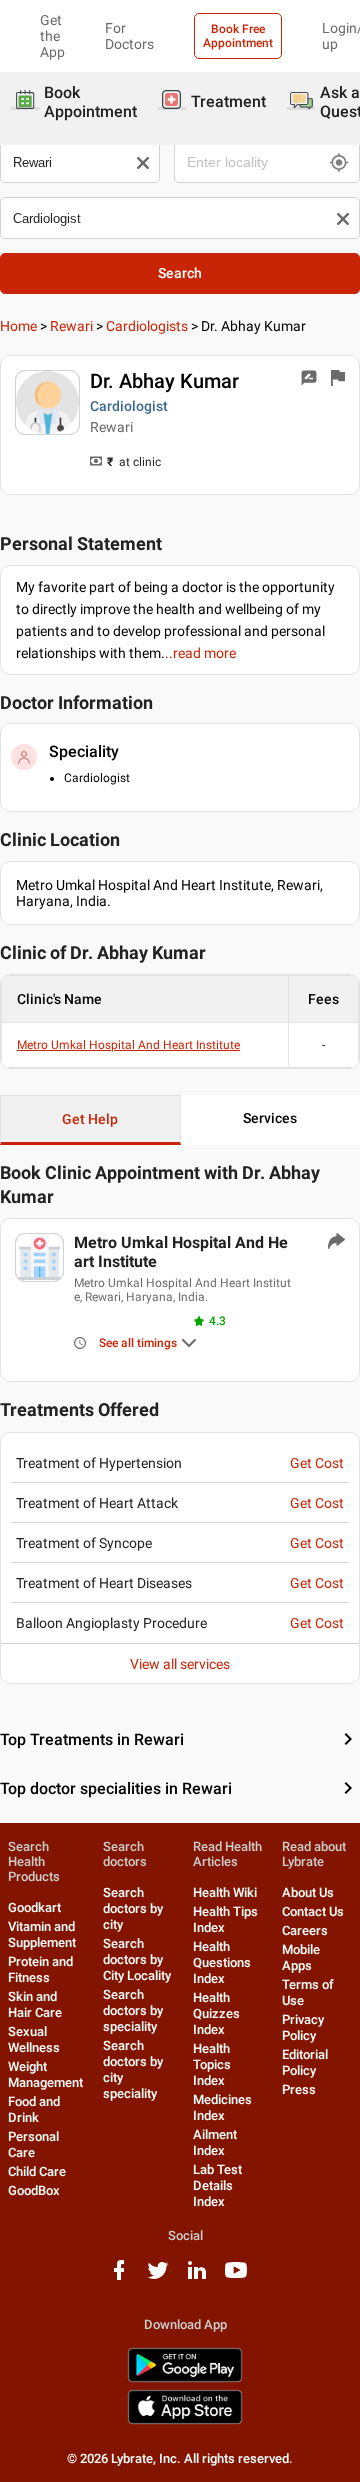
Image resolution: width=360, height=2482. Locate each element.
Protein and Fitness (40, 1969)
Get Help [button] (90, 1119)
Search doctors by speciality (133, 2010)
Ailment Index (215, 2142)
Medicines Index (222, 2107)
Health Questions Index (222, 1962)
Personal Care (33, 2144)
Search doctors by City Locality (137, 1959)
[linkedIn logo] (197, 2277)
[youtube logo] (236, 2277)
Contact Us (313, 1911)
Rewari (71, 326)
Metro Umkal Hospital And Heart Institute (128, 1045)
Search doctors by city (133, 1908)
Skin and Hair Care (35, 2004)
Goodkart (34, 1907)
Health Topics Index (212, 2064)
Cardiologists (147, 326)
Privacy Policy (303, 2027)
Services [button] (270, 1118)
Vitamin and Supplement (42, 1934)
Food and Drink (34, 2109)
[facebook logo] (119, 2277)
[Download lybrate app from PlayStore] (185, 2378)
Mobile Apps (301, 1957)
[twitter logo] (158, 2277)
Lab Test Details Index (217, 2185)
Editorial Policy (305, 2062)
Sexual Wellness (34, 2039)
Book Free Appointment (238, 36)
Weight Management (45, 2074)
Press (299, 2089)
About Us (308, 1892)
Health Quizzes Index (216, 2013)
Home (18, 326)
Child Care (37, 2171)
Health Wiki (225, 1892)
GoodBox (34, 2190)
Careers (305, 1930)
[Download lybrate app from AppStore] (185, 2420)
